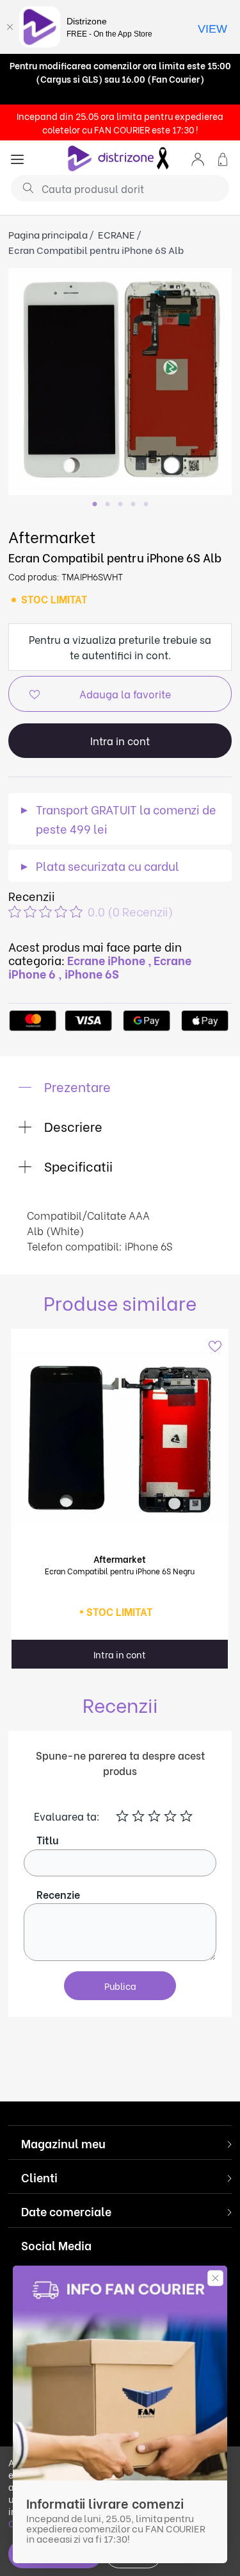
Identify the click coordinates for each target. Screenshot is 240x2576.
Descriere (72, 1126)
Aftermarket (52, 536)
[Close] (10, 27)
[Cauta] (23, 187)
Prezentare (76, 1086)
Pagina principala (48, 234)
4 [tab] (133, 505)
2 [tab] (108, 505)
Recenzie (58, 1894)
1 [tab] (95, 505)
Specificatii (77, 1166)
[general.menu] (17, 158)
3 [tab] (120, 505)
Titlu (48, 1839)
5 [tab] (146, 505)
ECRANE (116, 234)
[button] (198, 158)
